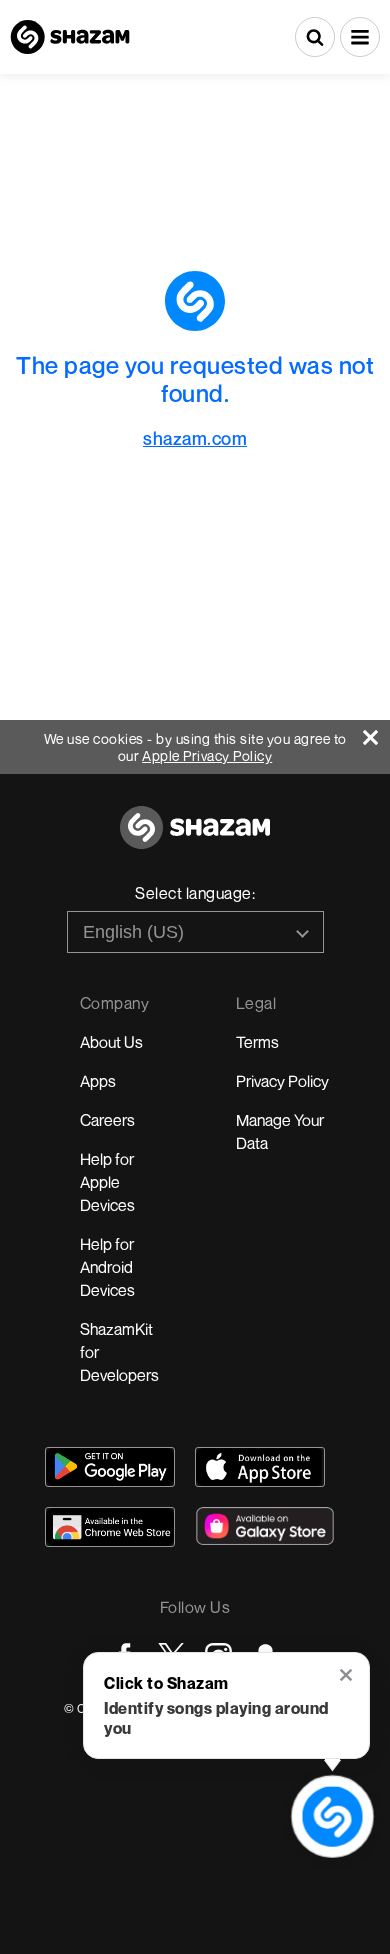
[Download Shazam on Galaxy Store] (265, 1526)
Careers (107, 1120)
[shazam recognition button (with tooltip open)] (332, 1816)
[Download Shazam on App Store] (260, 1467)
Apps (98, 1081)
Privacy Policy (282, 1081)
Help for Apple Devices (107, 1182)
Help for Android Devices (107, 1267)
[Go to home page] (195, 838)
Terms (257, 1042)
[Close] (376, 732)
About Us (111, 1042)
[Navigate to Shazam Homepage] (70, 37)
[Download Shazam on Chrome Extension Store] (110, 1527)
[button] (360, 37)
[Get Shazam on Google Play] (110, 1467)
